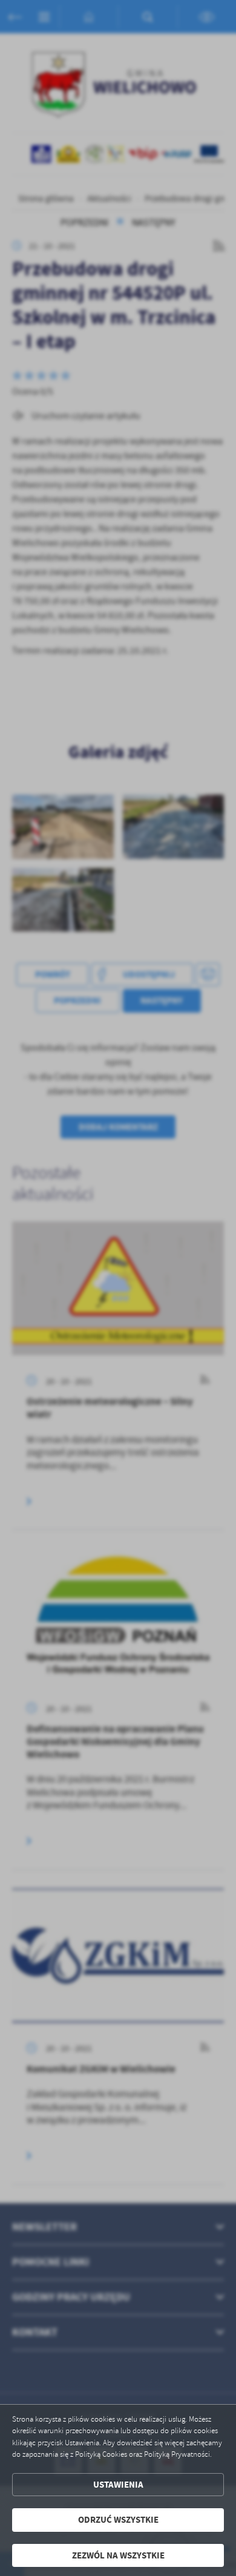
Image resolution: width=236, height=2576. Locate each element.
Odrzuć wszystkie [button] (118, 2520)
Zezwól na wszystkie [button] (118, 2555)
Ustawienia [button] (118, 2485)
